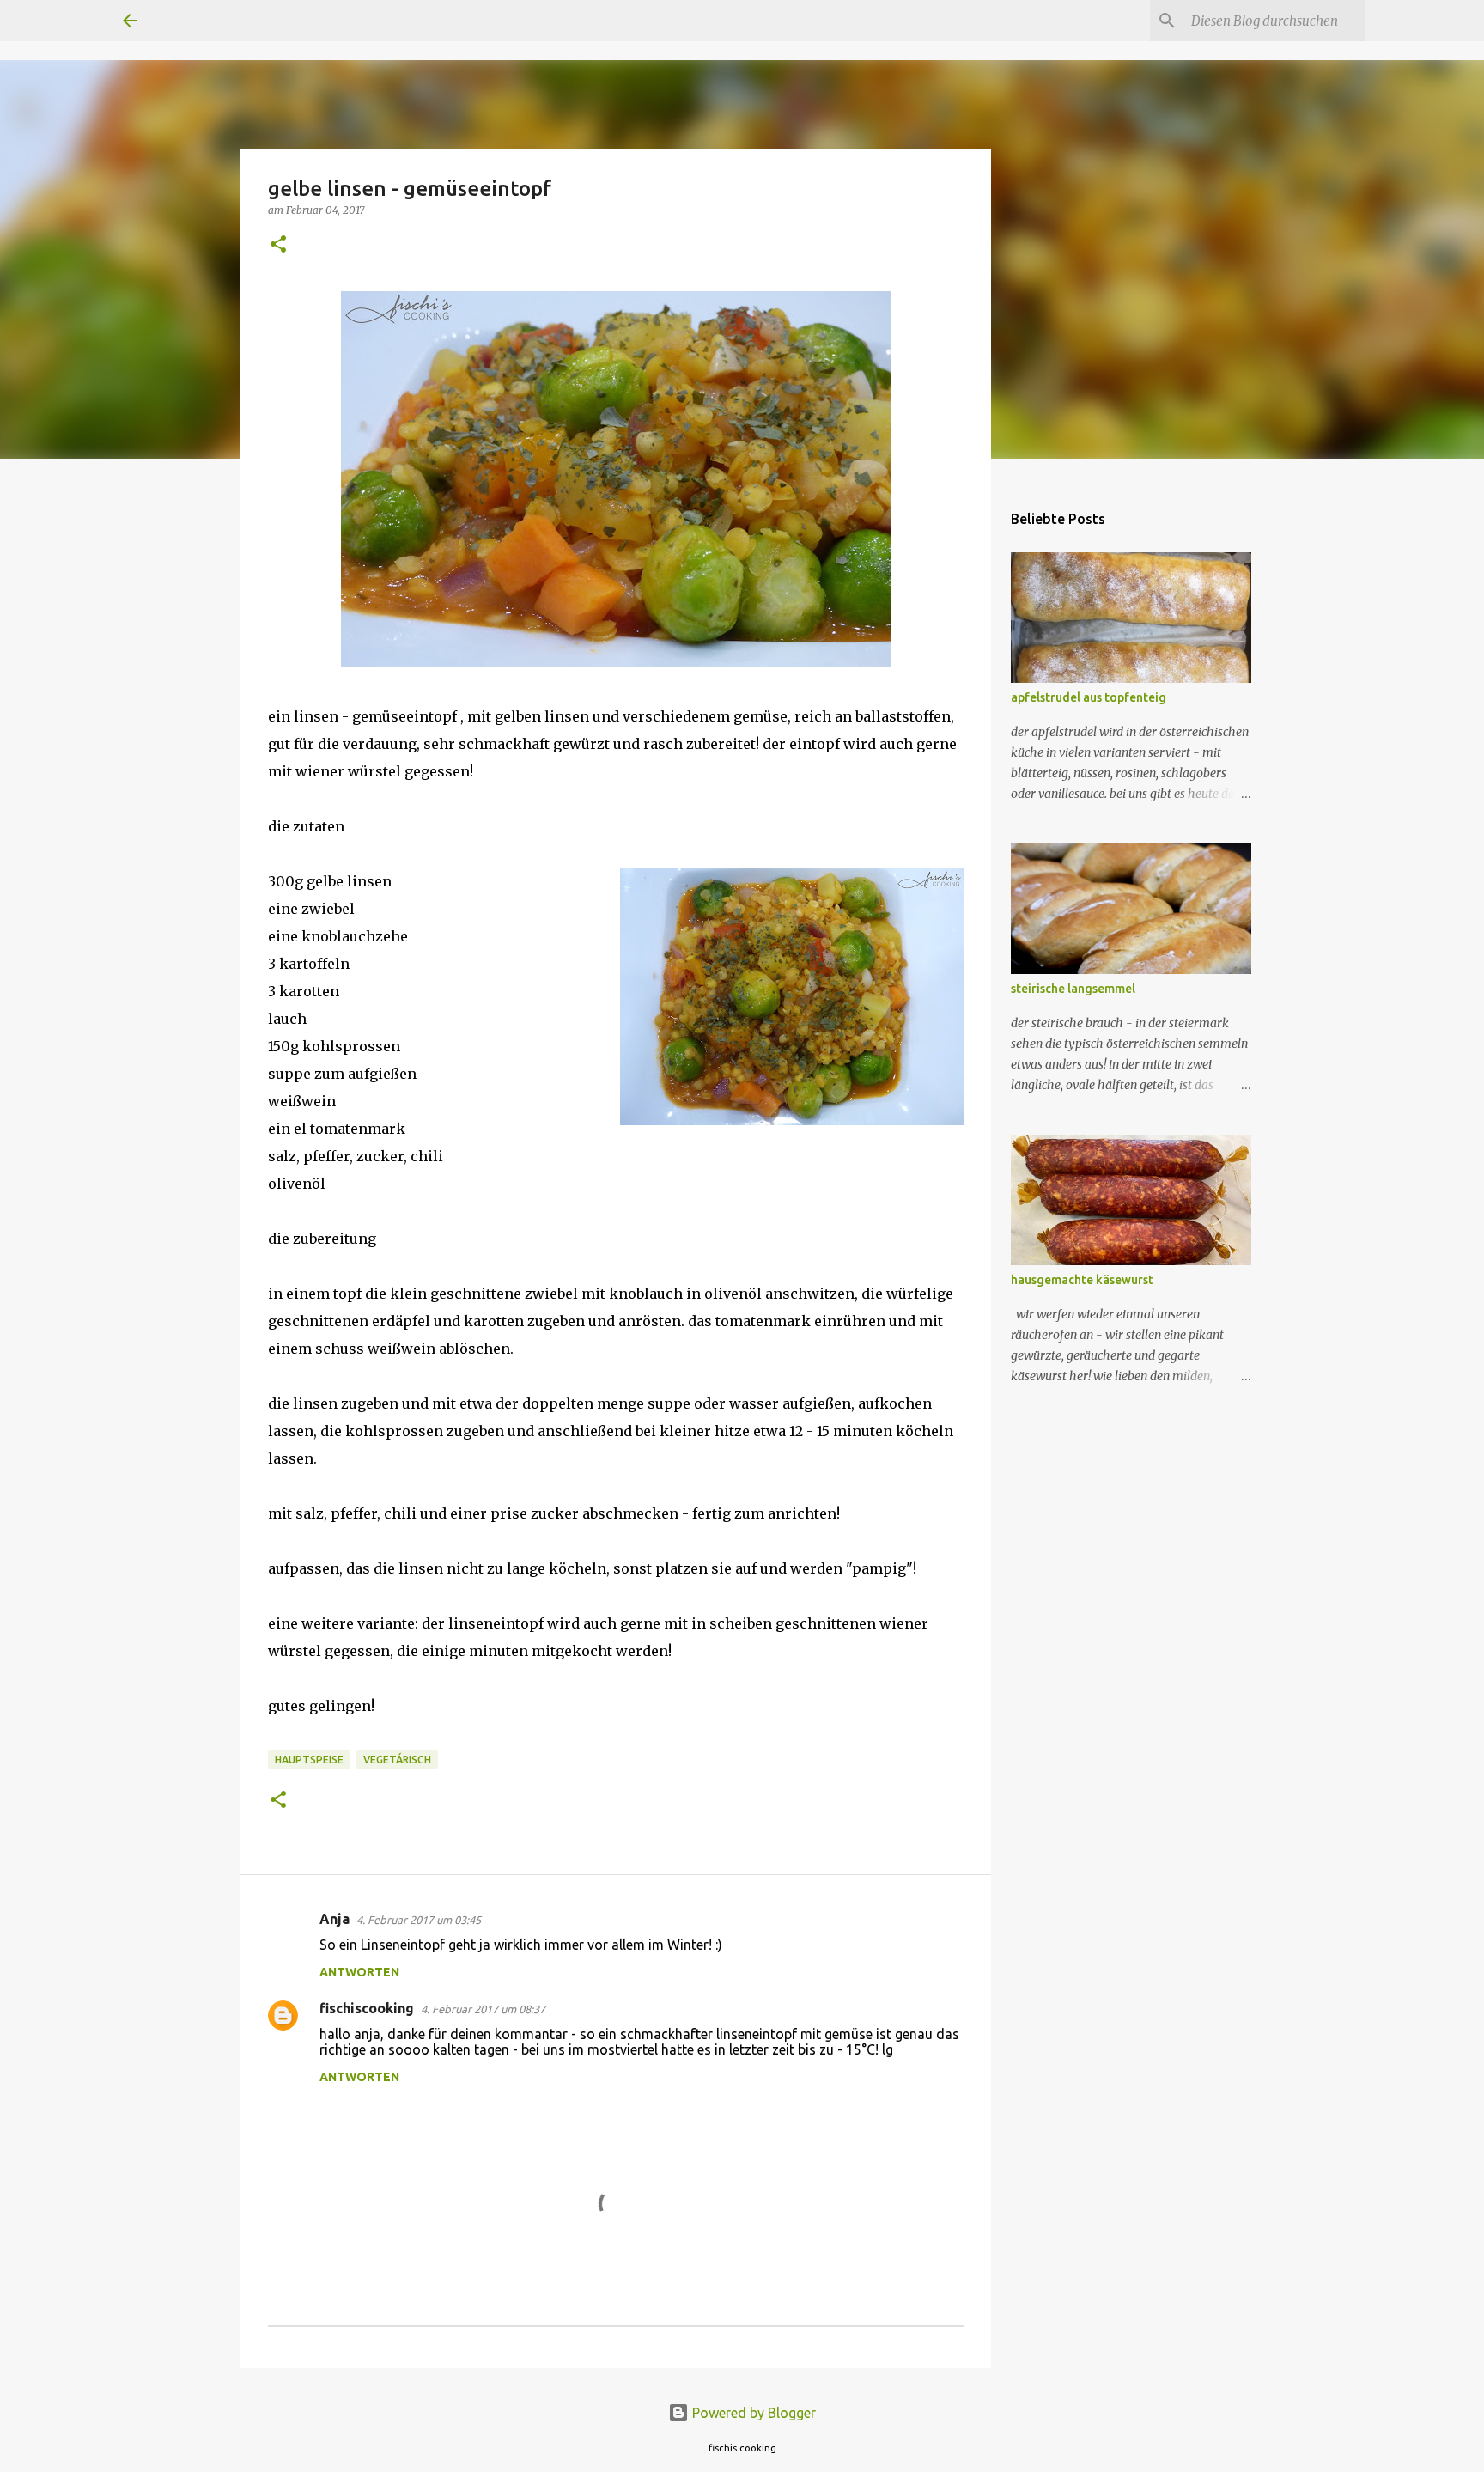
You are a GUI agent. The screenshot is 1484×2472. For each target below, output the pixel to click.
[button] (278, 245)
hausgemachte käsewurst (1082, 1280)
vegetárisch (397, 1760)
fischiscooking (367, 2008)
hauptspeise (309, 1760)
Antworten (359, 1972)
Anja (335, 1919)
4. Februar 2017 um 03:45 (419, 1920)
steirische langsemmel (1073, 989)
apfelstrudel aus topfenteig (1089, 697)
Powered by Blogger (752, 2413)
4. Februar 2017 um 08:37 (483, 2009)
